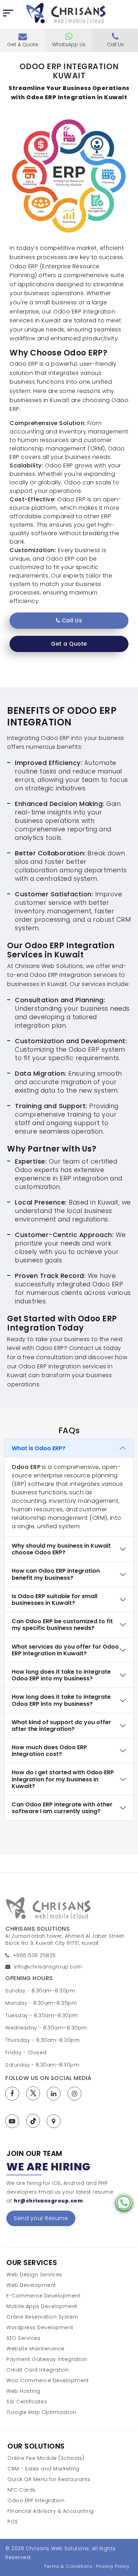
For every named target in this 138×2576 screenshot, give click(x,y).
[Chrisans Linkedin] (55, 2094)
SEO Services (23, 2338)
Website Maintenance (36, 2349)
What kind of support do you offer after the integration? (61, 1726)
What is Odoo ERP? (39, 1448)
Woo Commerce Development (48, 2381)
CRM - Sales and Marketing (44, 2469)
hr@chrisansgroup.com (48, 2201)
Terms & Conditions (68, 2566)
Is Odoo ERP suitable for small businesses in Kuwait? (54, 1600)
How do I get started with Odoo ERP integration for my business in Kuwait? (63, 1779)
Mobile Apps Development (42, 2306)
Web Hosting (23, 2391)
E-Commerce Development (43, 2296)
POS (13, 2522)
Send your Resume (41, 2218)
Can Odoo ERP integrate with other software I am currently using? (62, 1808)
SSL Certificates (27, 2402)
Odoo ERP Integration (36, 2501)
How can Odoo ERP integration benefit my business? (56, 1574)
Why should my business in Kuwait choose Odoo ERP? (61, 1549)
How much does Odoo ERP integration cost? (49, 1751)
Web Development (31, 2285)
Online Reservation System (42, 2317)
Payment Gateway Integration (47, 2359)
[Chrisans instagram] (76, 2094)
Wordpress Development (40, 2328)
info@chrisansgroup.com (48, 1967)
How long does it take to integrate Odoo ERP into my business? (61, 1675)
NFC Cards (22, 2490)
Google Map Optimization (41, 2412)
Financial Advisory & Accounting (51, 2511)
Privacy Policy (113, 2566)
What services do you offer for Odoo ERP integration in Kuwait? (65, 1650)
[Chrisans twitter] (35, 2093)
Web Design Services (34, 2275)
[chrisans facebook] (14, 2094)
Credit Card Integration (38, 2370)
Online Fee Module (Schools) (46, 2458)
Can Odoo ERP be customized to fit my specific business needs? (62, 1625)
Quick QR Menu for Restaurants (49, 2479)
